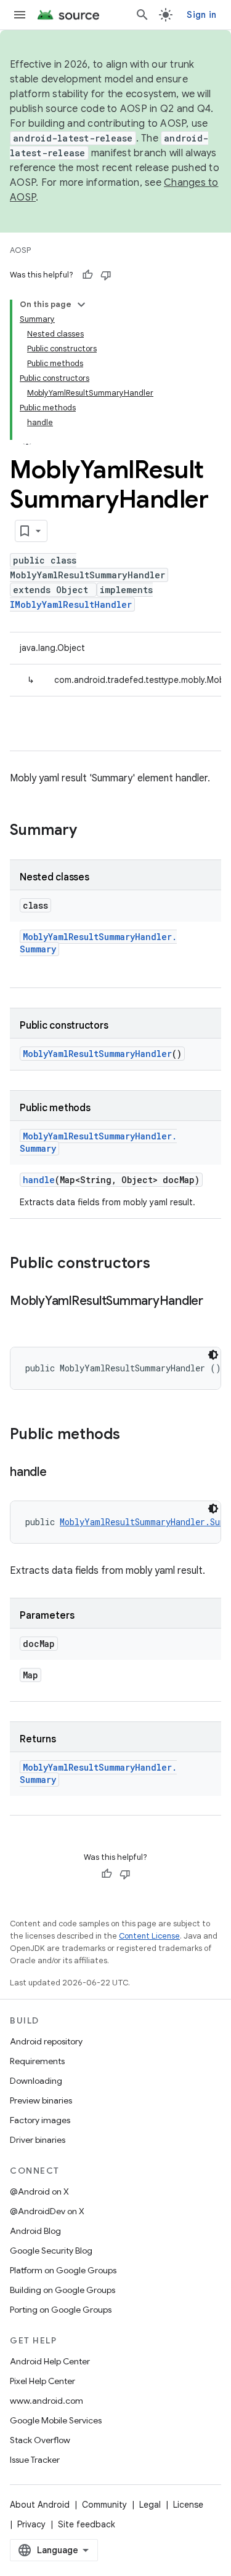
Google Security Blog (51, 2251)
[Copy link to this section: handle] (59, 1473)
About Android (40, 2505)
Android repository (46, 2041)
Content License (149, 1936)
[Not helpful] (106, 275)
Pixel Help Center (43, 2381)
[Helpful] (87, 275)
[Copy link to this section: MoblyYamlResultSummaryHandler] (22, 1319)
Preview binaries (41, 2100)
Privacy (31, 2524)
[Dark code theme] (213, 1355)
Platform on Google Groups (63, 2270)
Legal (150, 2505)
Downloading (36, 2081)
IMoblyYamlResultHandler (71, 604)
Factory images (40, 2120)
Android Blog (35, 2231)
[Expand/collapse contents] (81, 305)
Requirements (37, 2061)
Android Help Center (50, 2361)
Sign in (201, 15)
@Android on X (39, 2191)
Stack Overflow (40, 2440)
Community (104, 2505)
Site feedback (87, 2524)
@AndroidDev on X (47, 2211)
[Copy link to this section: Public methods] (132, 1435)
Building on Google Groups (63, 2290)
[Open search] (142, 15)
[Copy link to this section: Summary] (89, 831)
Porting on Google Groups (61, 2310)
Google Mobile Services (56, 2420)
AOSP (20, 250)
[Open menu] (20, 15)
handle (39, 1180)
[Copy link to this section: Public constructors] (163, 1264)
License (188, 2505)
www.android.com (47, 2401)
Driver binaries (38, 2140)
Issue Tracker (35, 2460)
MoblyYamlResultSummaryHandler (97, 1054)
